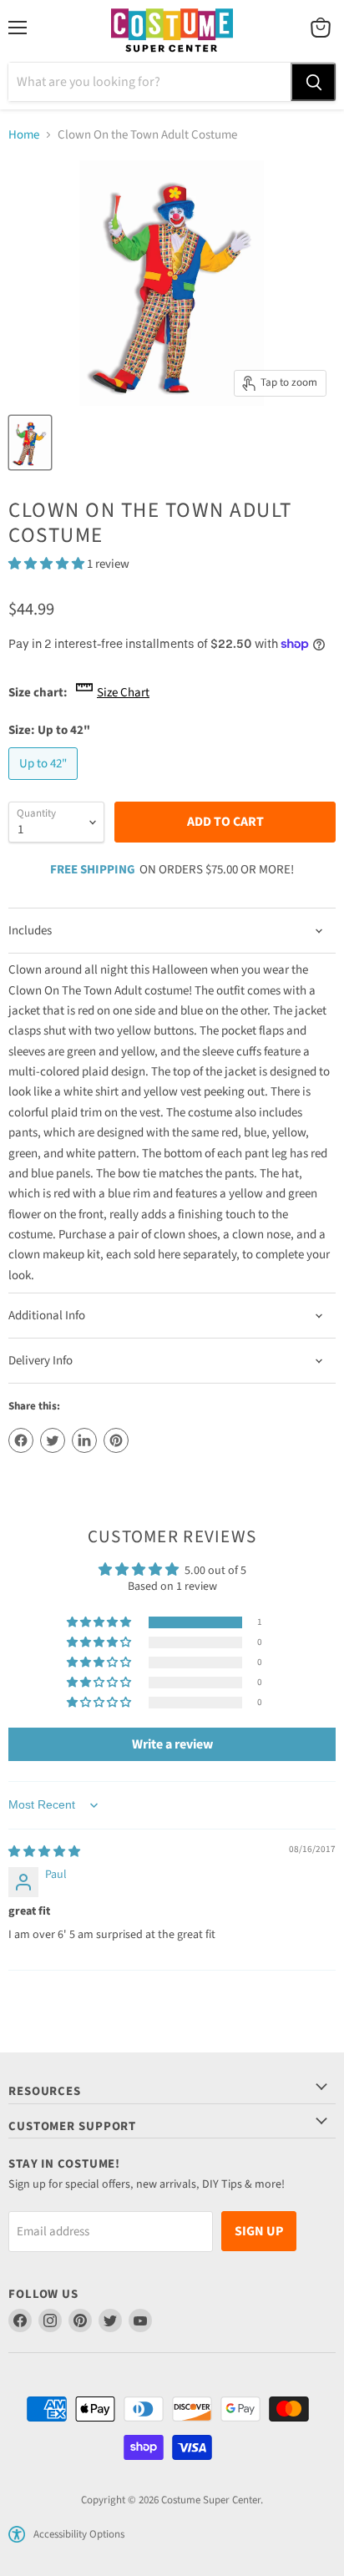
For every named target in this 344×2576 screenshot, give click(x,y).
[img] (44, 1852)
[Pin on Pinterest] (116, 1440)
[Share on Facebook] (21, 1440)
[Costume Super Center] (172, 31)
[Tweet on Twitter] (53, 1440)
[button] (48, 564)
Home (24, 135)
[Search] (313, 82)
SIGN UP (259, 2231)
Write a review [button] (172, 1744)
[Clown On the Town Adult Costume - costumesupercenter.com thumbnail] (30, 443)
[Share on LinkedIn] (84, 1440)
